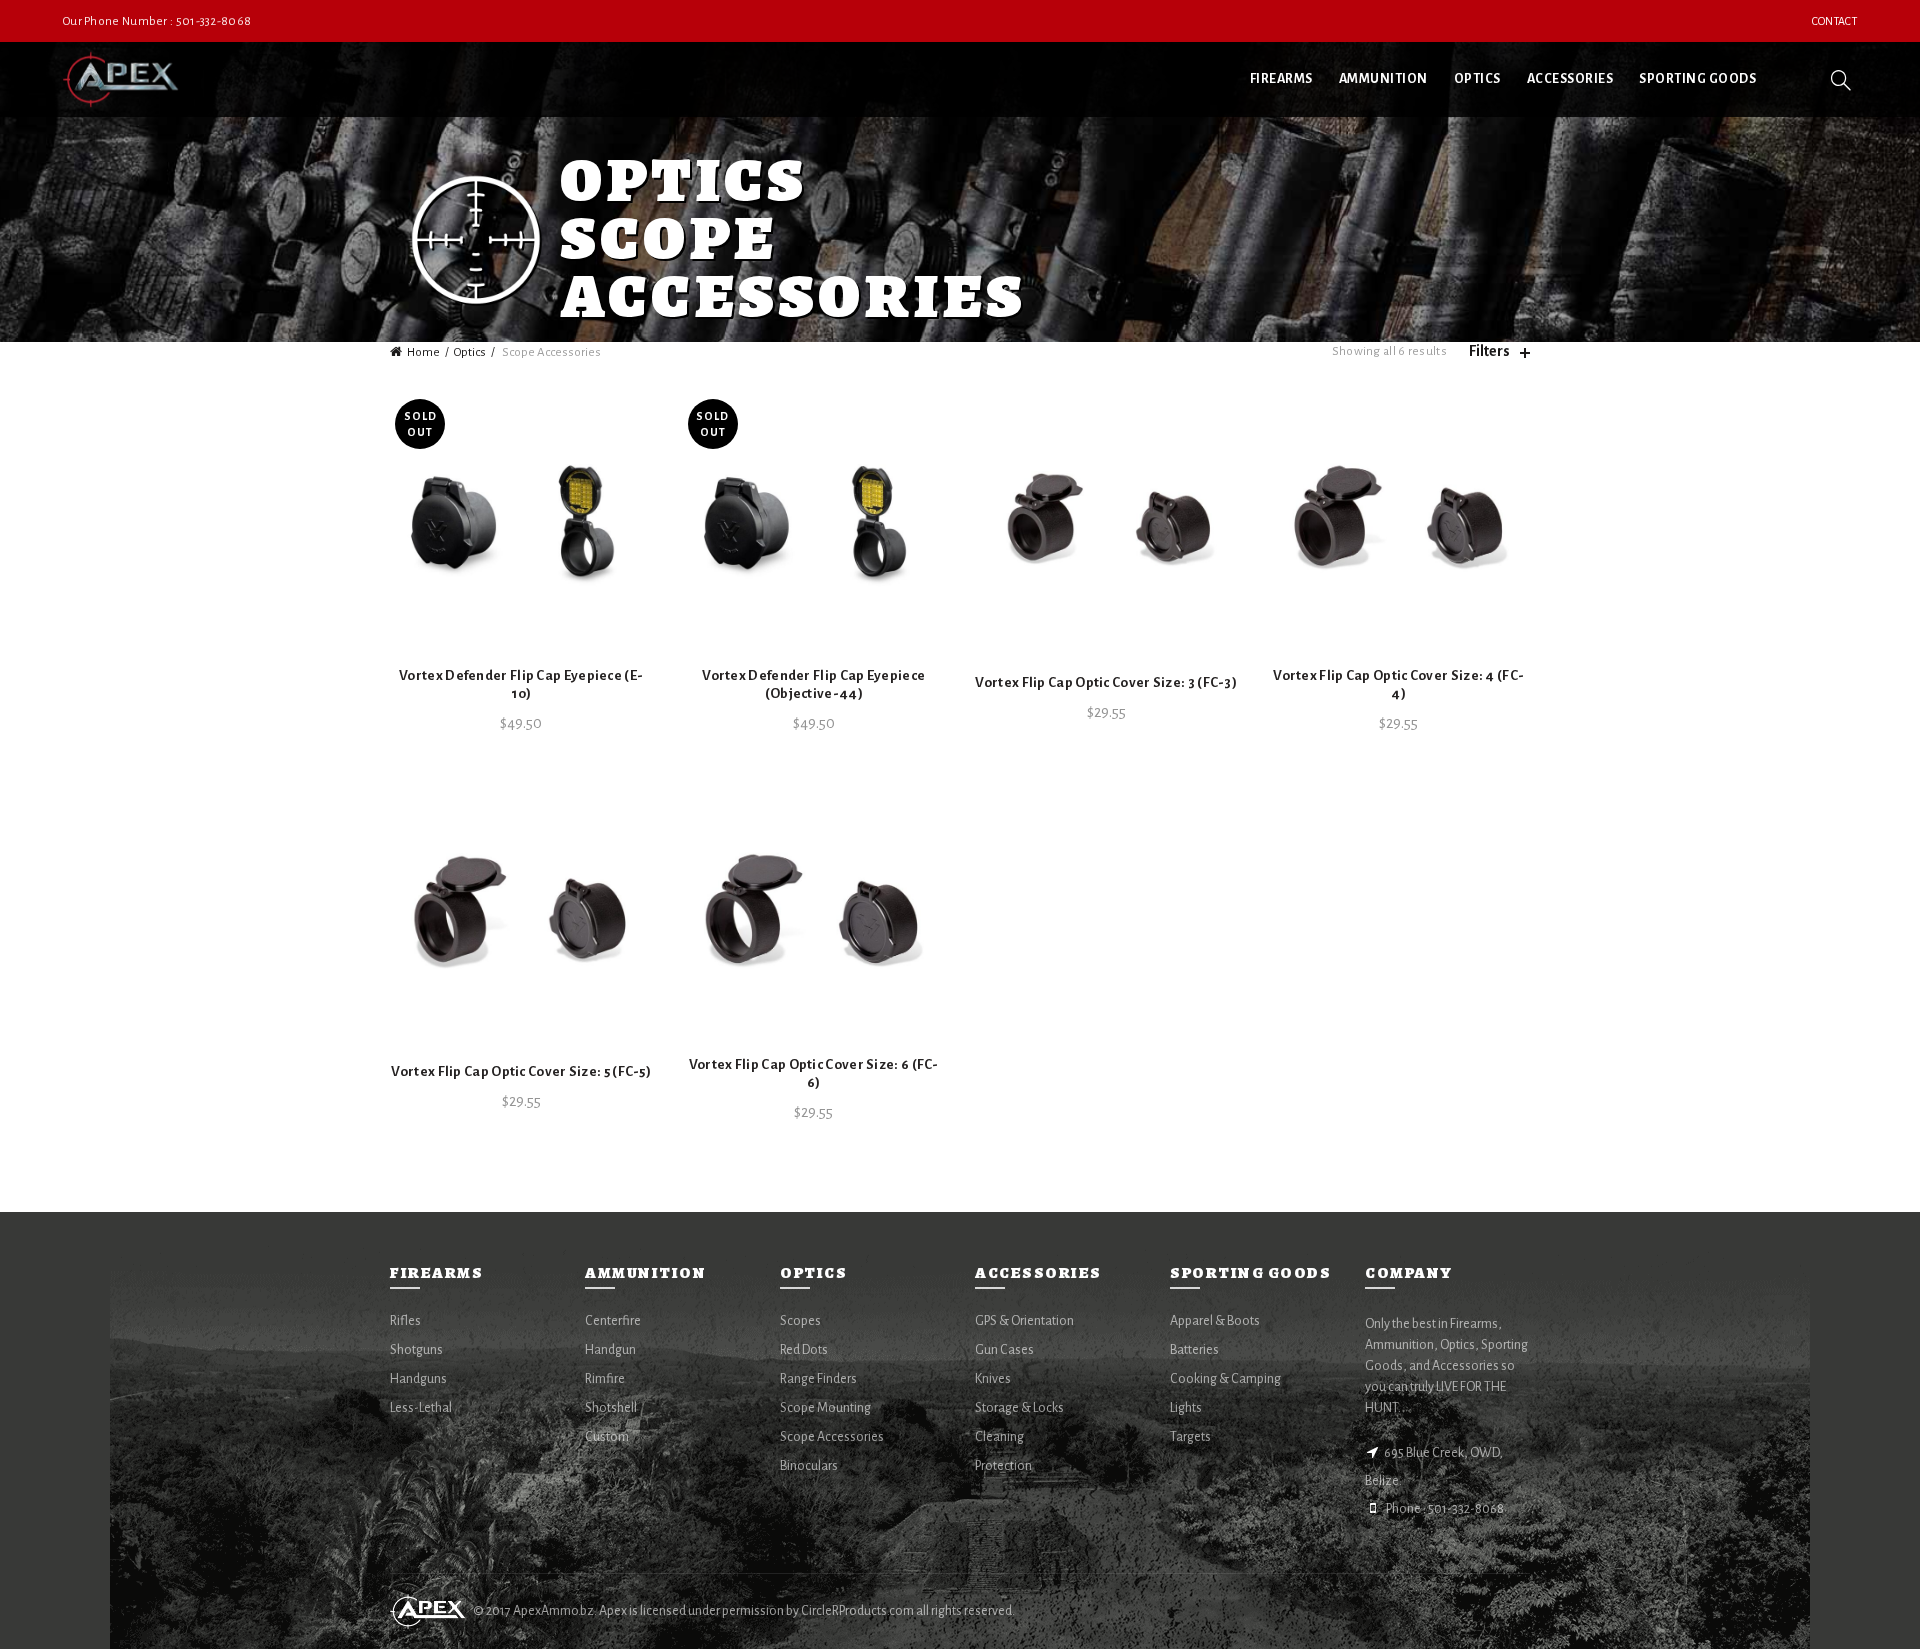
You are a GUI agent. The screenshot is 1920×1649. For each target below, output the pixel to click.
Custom (607, 1437)
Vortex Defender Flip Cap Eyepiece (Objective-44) (813, 684)
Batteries (1194, 1350)
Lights (1186, 1408)
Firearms (1281, 79)
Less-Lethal (421, 1408)
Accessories (1570, 79)
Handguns (418, 1379)
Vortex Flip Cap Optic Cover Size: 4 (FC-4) (1398, 684)
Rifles (405, 1321)
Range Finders (818, 1379)
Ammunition (1383, 79)
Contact (1834, 21)
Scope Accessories (832, 1437)
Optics (1477, 79)
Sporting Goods (1697, 79)
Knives (993, 1379)
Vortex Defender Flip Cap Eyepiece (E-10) (521, 684)
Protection (1003, 1466)
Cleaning (999, 1437)
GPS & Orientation (1024, 1321)
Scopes (800, 1321)
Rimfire (605, 1379)
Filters (1489, 351)
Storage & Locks (1019, 1408)
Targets (1190, 1437)
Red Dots (804, 1350)
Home (423, 352)
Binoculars (809, 1466)
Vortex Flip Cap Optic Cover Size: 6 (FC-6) (814, 1073)
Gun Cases (1004, 1350)
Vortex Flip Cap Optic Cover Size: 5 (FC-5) (521, 1071)
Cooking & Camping (1225, 1379)
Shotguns (416, 1350)
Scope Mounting (825, 1408)
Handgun (610, 1350)
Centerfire (613, 1321)
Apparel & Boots (1215, 1321)
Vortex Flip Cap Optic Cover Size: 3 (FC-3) (1106, 682)
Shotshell (611, 1408)
